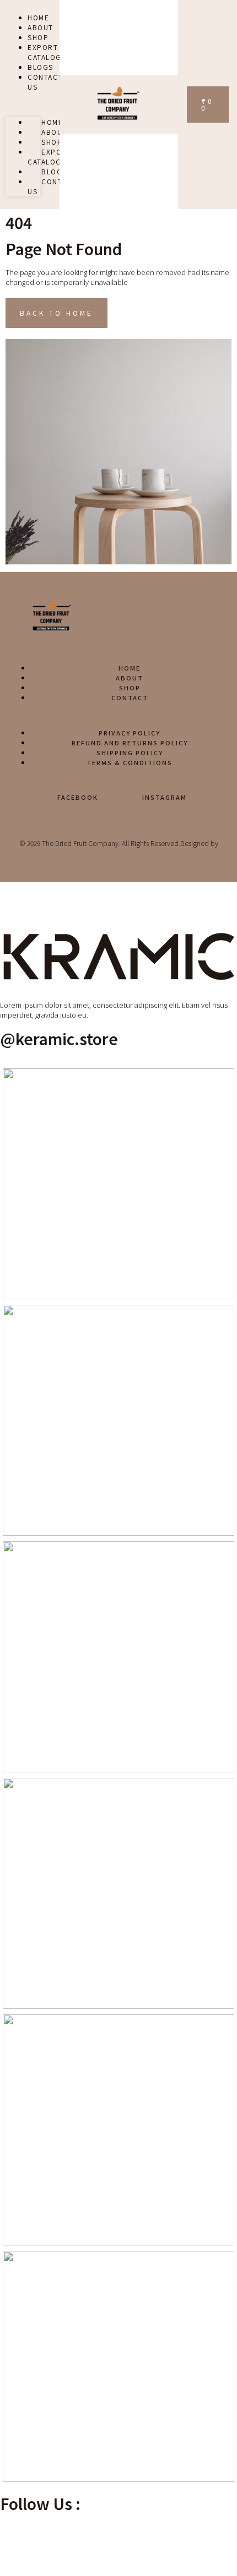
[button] (23, 104)
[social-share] (118, 2534)
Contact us (45, 82)
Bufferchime (118, 850)
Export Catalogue (50, 156)
